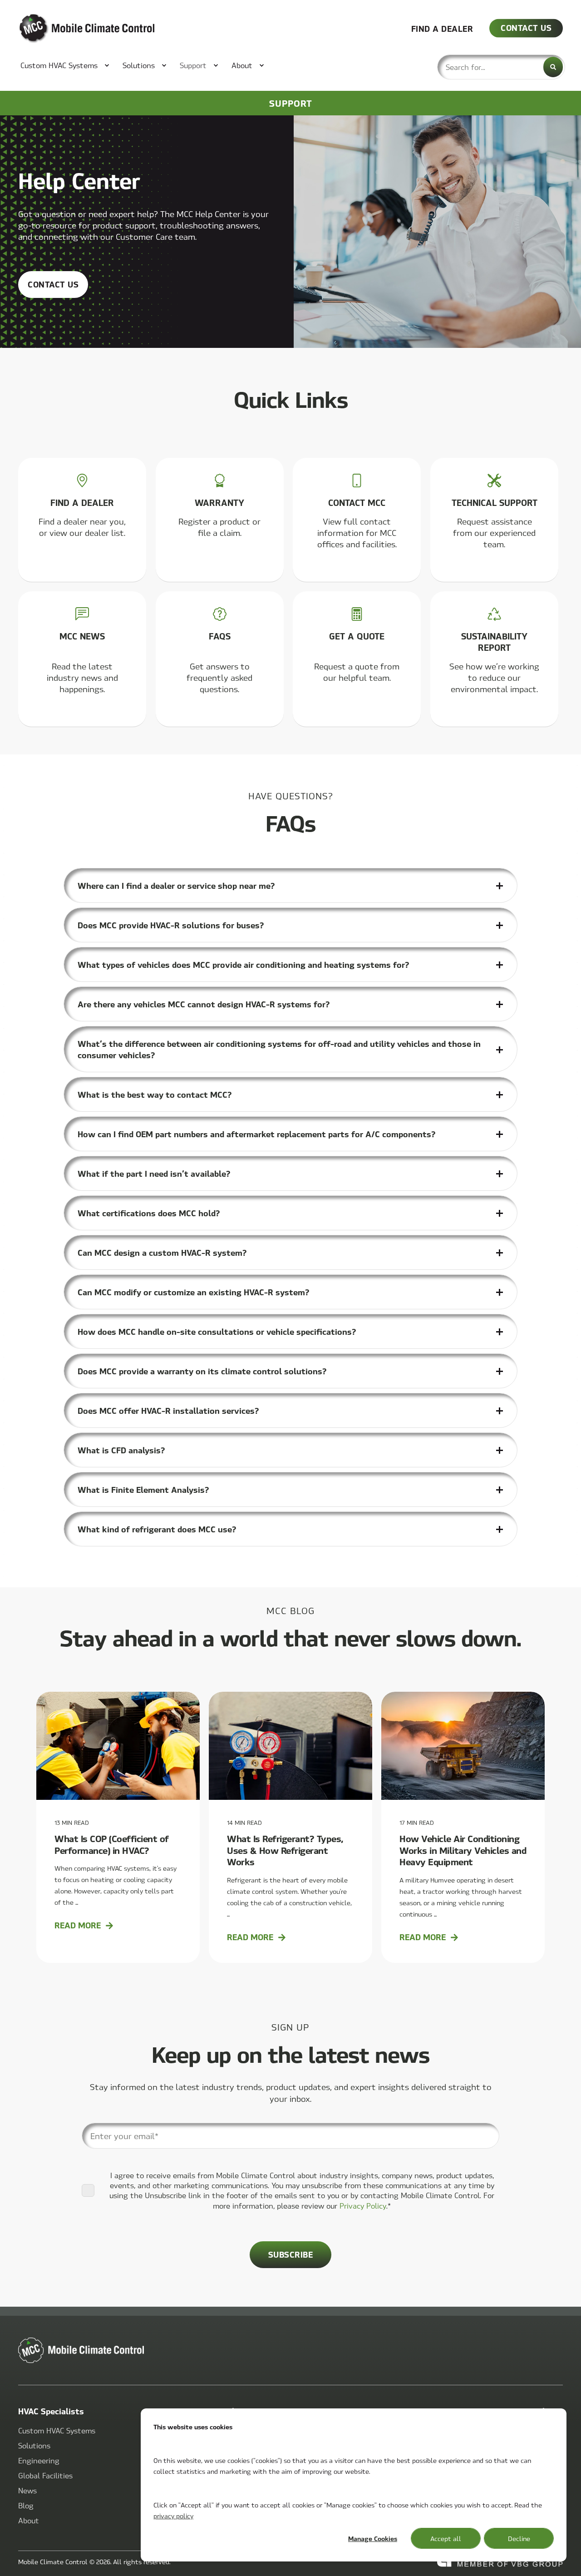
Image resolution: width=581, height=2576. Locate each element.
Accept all (446, 2538)
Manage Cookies (373, 2538)
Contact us (53, 284)
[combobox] (501, 67)
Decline (519, 2538)
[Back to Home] (73, 29)
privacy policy (173, 2516)
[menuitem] (60, 65)
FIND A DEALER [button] (442, 28)
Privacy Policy (363, 2206)
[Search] (553, 67)
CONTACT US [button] (526, 27)
